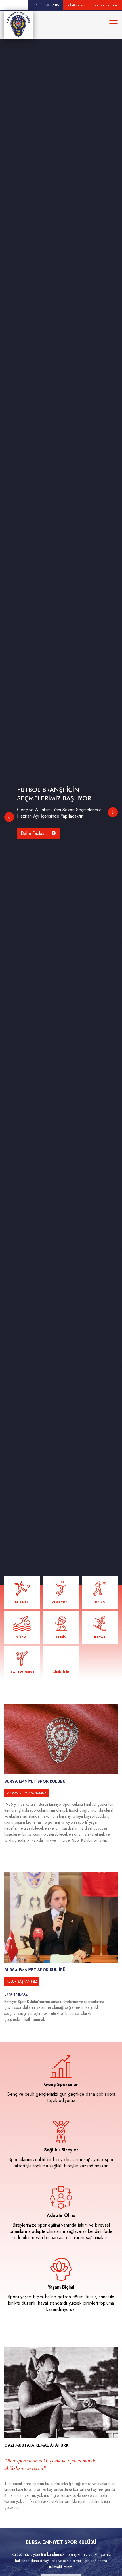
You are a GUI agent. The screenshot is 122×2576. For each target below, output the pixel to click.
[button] (9, 817)
